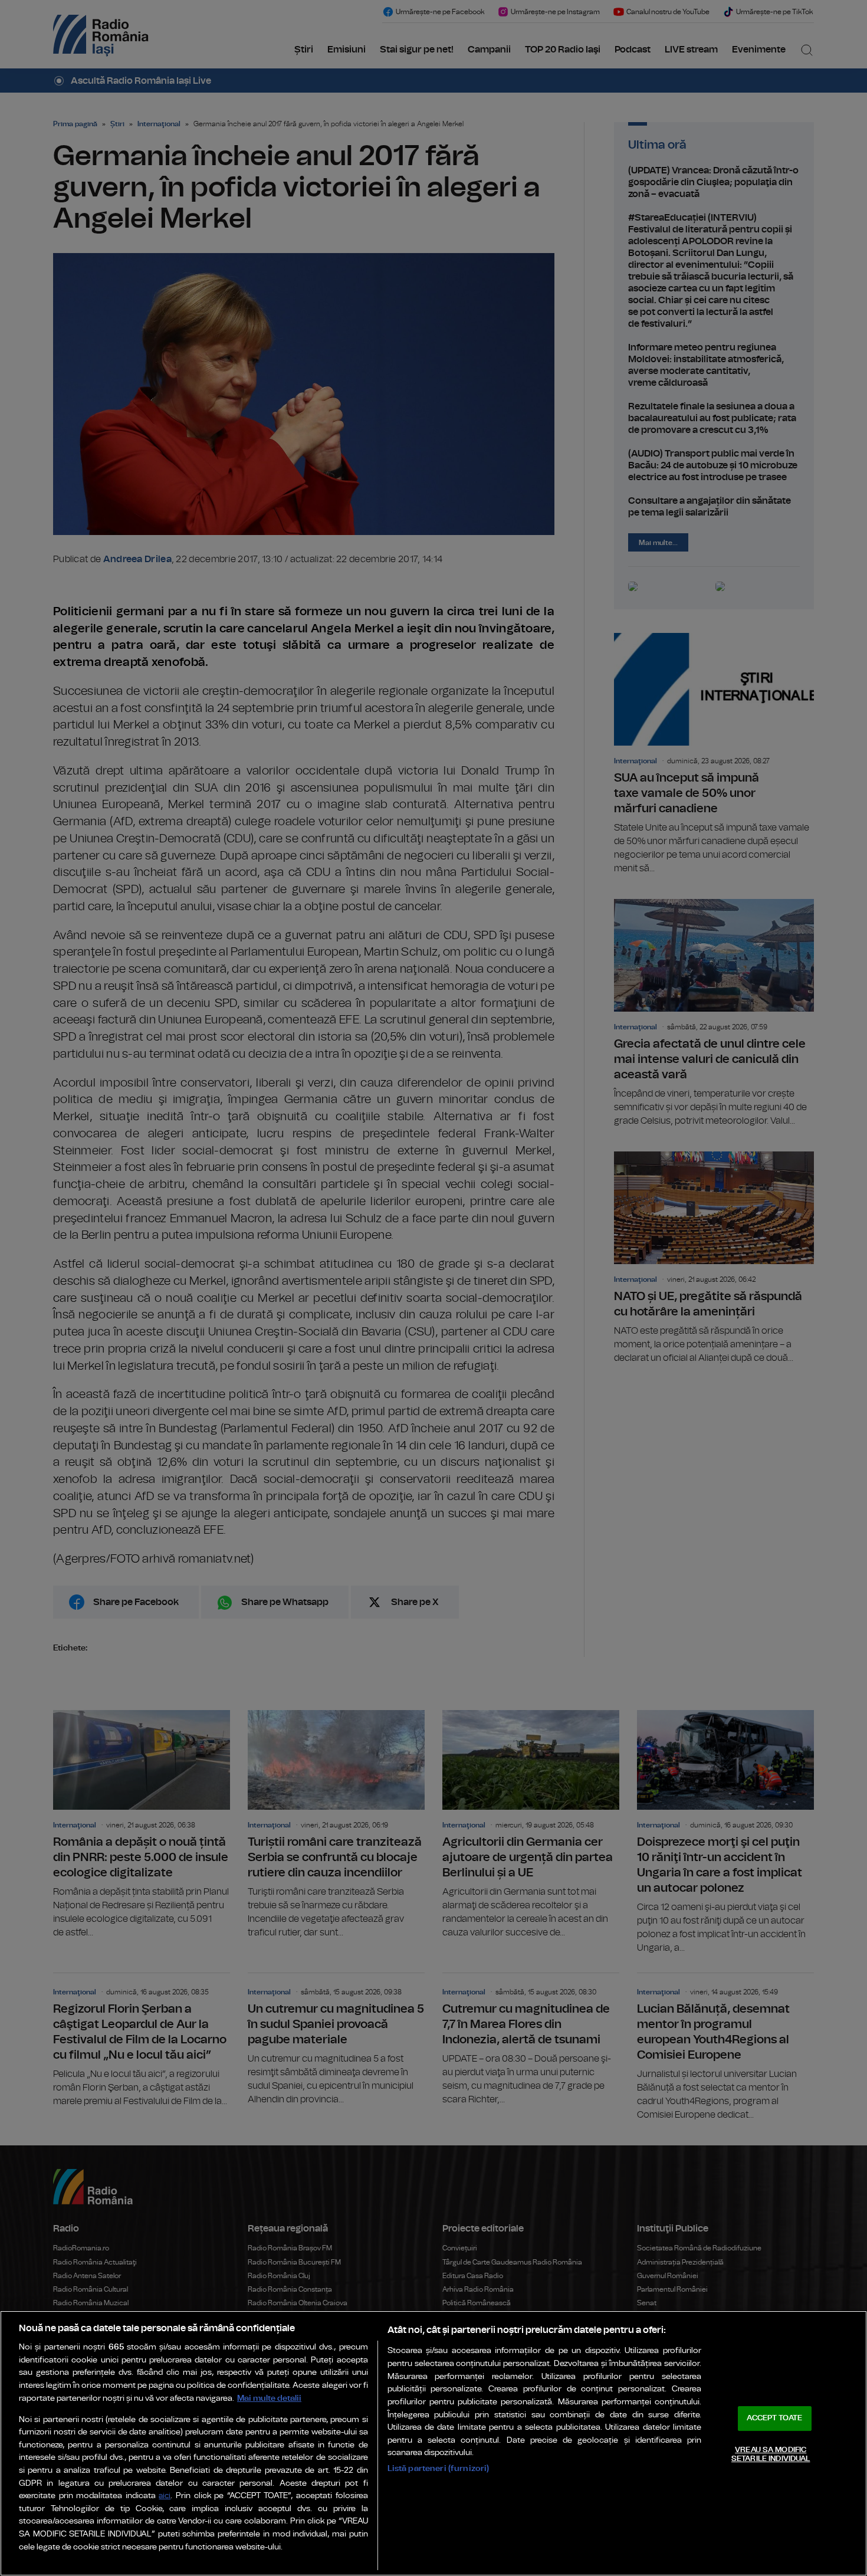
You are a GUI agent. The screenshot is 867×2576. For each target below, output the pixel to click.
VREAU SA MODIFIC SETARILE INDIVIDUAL (771, 2455)
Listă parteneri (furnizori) (439, 2468)
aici (165, 2496)
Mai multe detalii (269, 2398)
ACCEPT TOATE (774, 2418)
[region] (433, 2443)
